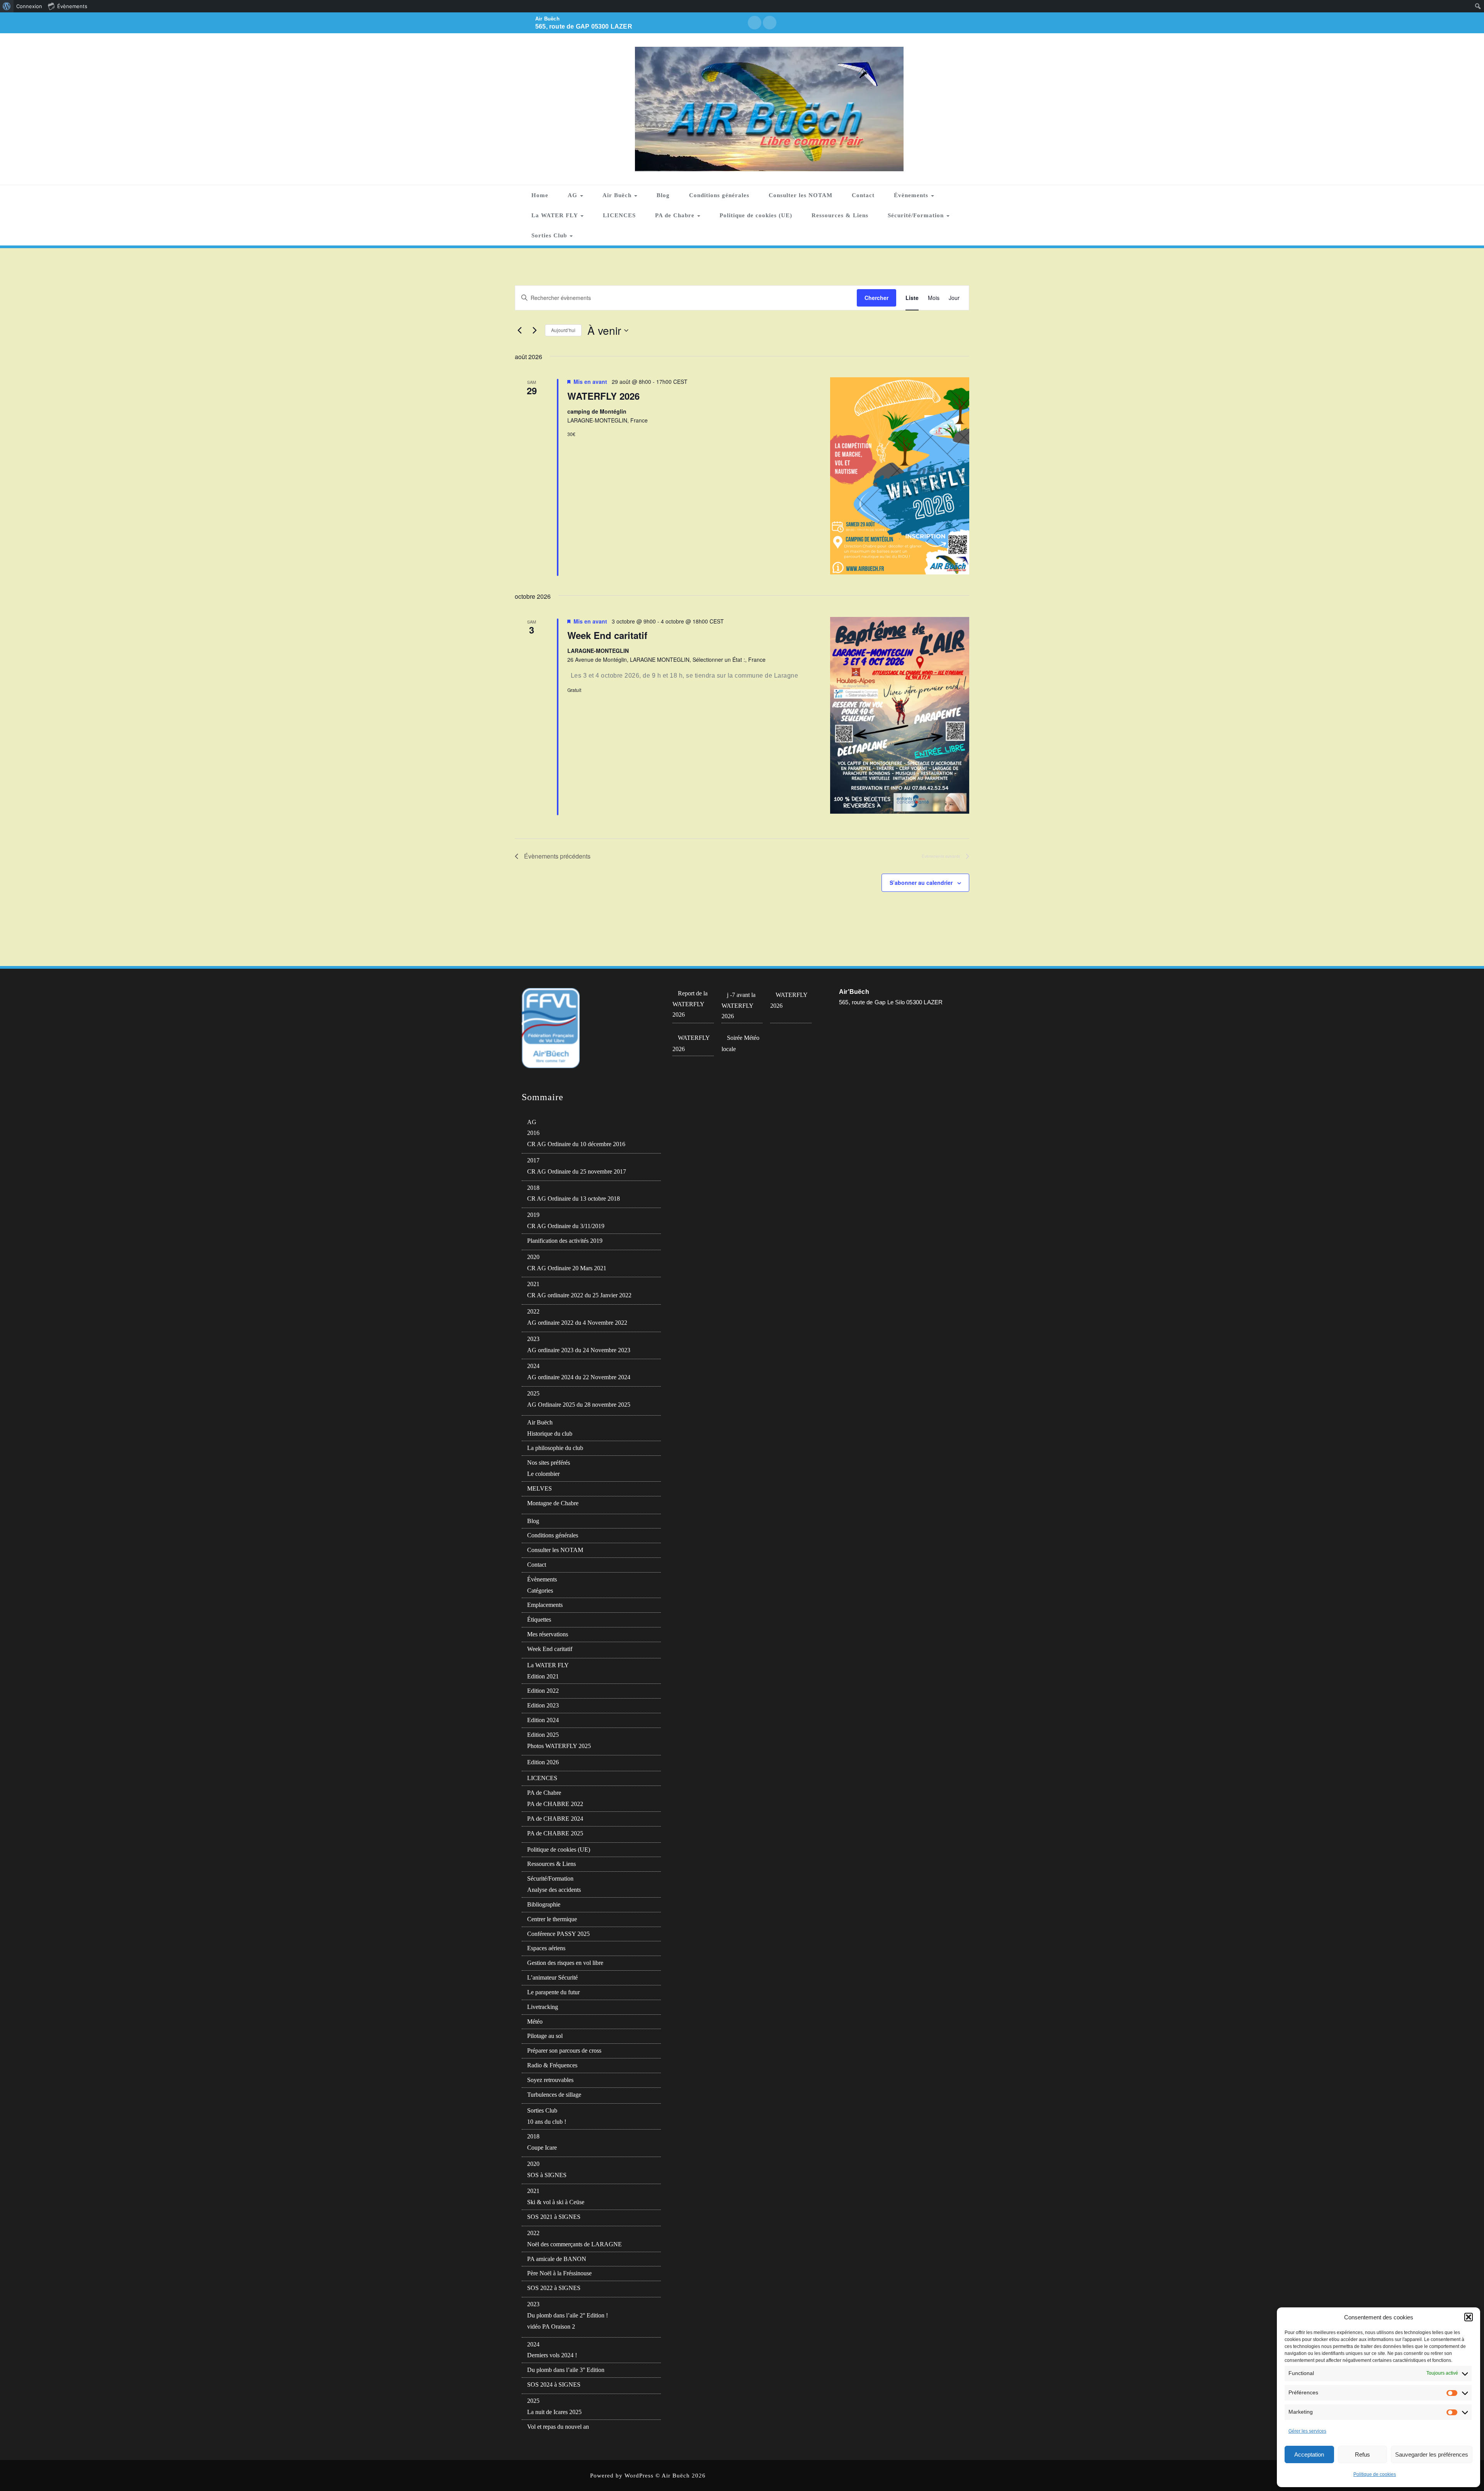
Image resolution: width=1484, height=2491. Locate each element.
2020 (533, 1257)
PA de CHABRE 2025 (555, 1833)
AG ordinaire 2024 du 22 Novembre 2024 (579, 1377)
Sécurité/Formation (917, 215)
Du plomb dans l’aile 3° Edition (566, 2370)
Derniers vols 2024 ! (552, 2355)
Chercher (876, 298)
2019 (533, 1215)
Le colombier (543, 1474)
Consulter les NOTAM (801, 195)
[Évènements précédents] (519, 331)
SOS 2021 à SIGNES (554, 2217)
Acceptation (1309, 2454)
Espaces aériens (546, 1948)
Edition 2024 (543, 1720)
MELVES (539, 1488)
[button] (1469, 2317)
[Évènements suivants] (534, 331)
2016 (533, 1133)
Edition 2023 (543, 1705)
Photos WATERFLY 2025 (559, 1746)
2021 (533, 1284)
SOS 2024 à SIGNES (554, 2385)
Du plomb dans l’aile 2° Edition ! (568, 2315)
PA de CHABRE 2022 (555, 1804)
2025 (533, 1393)
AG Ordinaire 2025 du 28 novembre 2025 (579, 1405)
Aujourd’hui (563, 330)
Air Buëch (618, 195)
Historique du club (550, 1434)
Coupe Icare (542, 2148)
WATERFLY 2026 (603, 396)
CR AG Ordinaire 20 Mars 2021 (567, 1268)
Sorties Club (550, 235)
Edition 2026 (543, 1762)
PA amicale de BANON (557, 2259)
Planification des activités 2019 (565, 1241)
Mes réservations (548, 1634)
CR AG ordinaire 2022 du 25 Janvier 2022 (579, 1295)
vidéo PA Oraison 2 (551, 2327)
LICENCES (619, 215)
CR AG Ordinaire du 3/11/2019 (566, 1226)
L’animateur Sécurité (552, 1977)
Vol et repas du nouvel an (558, 2427)
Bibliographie (544, 1904)
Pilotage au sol (545, 2036)
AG (574, 195)
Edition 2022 (543, 1691)
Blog (663, 195)
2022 (533, 1311)
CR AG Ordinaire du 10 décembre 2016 (576, 1144)
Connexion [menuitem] (29, 6)
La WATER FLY (556, 215)
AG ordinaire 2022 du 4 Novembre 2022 (577, 1323)
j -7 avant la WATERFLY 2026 (739, 1006)
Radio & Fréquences (552, 2065)
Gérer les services (1307, 2431)
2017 (533, 1160)
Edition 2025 (543, 1735)
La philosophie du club (555, 1448)
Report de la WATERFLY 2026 (690, 1004)
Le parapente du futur (553, 1992)
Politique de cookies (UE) (756, 215)
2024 (533, 1366)
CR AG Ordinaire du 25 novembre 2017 (577, 1171)
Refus (1362, 2454)
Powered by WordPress (622, 2476)
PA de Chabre (676, 215)
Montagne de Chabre (553, 1503)
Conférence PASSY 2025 (558, 1934)
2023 (533, 1339)
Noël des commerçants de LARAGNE (574, 2244)
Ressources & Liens (840, 215)
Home (540, 195)
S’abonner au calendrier (921, 883)
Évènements (912, 195)
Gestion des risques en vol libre (565, 1963)
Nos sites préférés (549, 1463)
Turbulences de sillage (554, 2095)
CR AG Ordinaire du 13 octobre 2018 (574, 1199)
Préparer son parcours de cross (564, 2051)
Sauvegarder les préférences (1432, 2454)
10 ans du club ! (547, 2122)
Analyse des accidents (554, 1890)
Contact (863, 195)
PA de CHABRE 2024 (555, 1819)
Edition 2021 (543, 1676)
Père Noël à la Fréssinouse (559, 2273)
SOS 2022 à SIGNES (554, 2288)
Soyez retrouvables (550, 2080)
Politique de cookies (1375, 2474)
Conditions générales (719, 195)
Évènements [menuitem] (72, 6)
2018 (533, 1188)
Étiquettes (539, 1619)
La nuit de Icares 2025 (554, 2412)
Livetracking (543, 2007)
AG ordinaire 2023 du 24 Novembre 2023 (579, 1350)
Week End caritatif (607, 635)
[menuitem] (7, 6)
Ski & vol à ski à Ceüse (556, 2202)
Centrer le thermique (552, 1919)
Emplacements (545, 1605)
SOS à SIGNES (547, 2175)
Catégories (540, 1591)
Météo (535, 2022)
